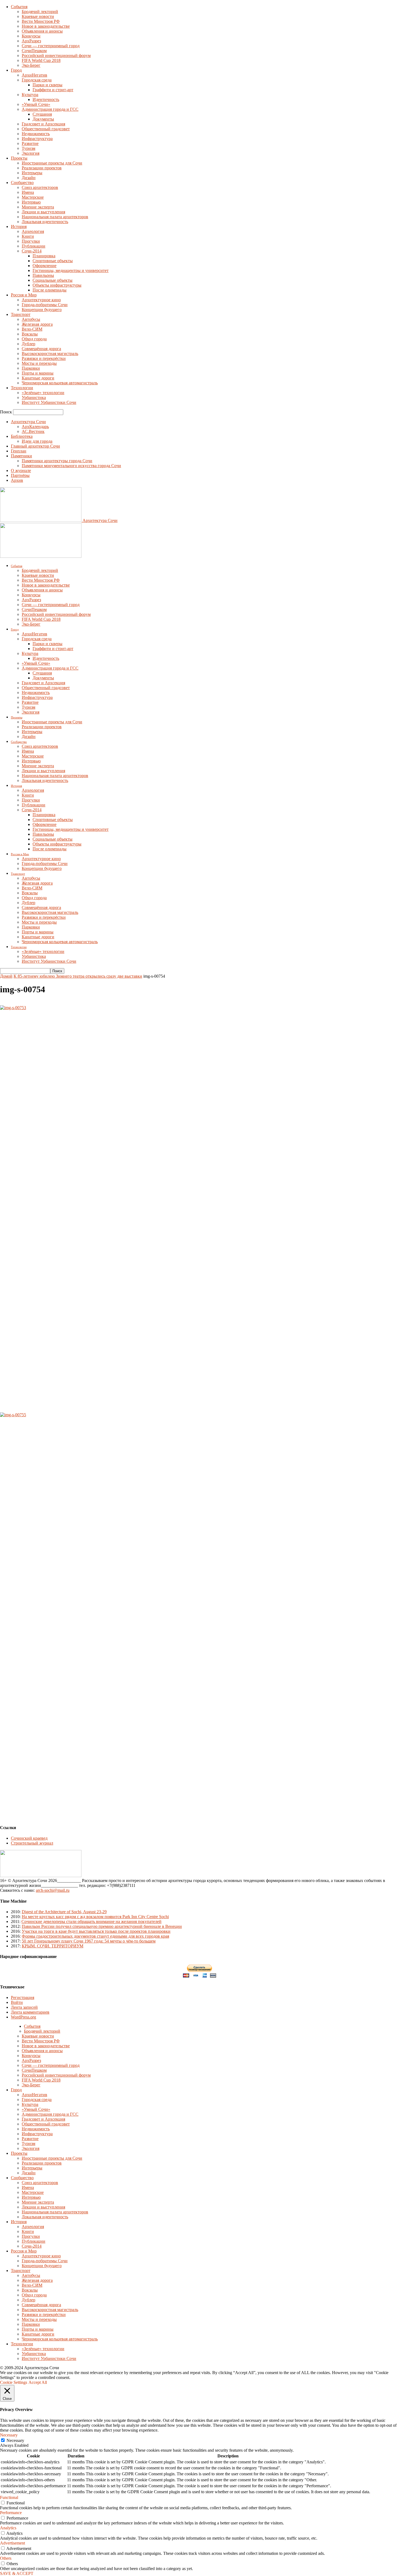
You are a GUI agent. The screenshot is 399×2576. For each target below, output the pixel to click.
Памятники (21, 456)
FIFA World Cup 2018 (41, 60)
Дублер (28, 344)
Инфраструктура (37, 139)
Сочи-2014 (32, 251)
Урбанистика (34, 397)
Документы (43, 119)
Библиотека (22, 436)
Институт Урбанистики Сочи (49, 402)
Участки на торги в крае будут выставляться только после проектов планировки (96, 1931)
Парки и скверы (47, 85)
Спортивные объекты (53, 261)
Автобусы (31, 319)
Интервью (31, 202)
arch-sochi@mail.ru (53, 1890)
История (19, 226)
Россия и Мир (24, 295)
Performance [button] (11, 2513)
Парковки (31, 368)
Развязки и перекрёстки (44, 358)
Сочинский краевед (29, 1838)
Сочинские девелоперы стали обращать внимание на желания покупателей (91, 1921)
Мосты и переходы (39, 363)
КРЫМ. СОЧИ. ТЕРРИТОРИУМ (53, 1946)
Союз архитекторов (40, 187)
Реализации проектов (42, 168)
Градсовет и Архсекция (43, 124)
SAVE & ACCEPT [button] (17, 2573)
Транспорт (21, 314)
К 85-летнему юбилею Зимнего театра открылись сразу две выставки (78, 976)
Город (16, 70)
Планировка (44, 256)
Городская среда (37, 80)
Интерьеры (32, 173)
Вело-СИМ (32, 329)
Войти (17, 2002)
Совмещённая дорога (41, 349)
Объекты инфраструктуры (57, 285)
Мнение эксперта (38, 207)
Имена (28, 192)
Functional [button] (9, 2497)
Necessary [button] (9, 2435)
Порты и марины (38, 373)
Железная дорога (37, 324)
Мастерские (33, 197)
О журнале (21, 470)
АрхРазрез (31, 41)
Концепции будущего (42, 310)
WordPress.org (23, 2017)
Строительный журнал (32, 1843)
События (19, 7)
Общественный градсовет (46, 129)
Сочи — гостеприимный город (51, 46)
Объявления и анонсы (42, 31)
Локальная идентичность (45, 222)
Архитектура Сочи (28, 422)
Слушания (42, 114)
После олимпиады (50, 290)
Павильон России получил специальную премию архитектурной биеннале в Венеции (102, 1926)
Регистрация (23, 1997)
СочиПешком (34, 51)
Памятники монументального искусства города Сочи (71, 466)
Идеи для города (37, 441)
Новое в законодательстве (46, 26)
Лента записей (24, 2007)
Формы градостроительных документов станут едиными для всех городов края (95, 1936)
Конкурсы (31, 36)
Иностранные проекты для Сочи (52, 163)
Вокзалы (30, 334)
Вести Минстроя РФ (41, 21)
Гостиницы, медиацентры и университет (71, 270)
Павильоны (43, 275)
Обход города (34, 339)
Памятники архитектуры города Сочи (57, 461)
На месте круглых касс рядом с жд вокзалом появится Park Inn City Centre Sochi (95, 1917)
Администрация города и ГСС (50, 109)
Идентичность (46, 99)
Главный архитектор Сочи (35, 446)
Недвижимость (36, 134)
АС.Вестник (33, 431)
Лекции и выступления (43, 212)
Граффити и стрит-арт (53, 90)
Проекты (19, 158)
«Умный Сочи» (36, 104)
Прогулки (31, 241)
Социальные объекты (53, 280)
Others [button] (6, 2558)
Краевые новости (38, 16)
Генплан (19, 451)
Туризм (28, 148)
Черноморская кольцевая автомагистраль (60, 383)
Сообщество (22, 183)
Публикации (34, 246)
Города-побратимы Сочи (45, 305)
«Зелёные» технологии (43, 393)
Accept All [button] (38, 2382)
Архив (17, 480)
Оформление (45, 266)
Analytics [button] (8, 2528)
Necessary (15, 2440)
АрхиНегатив (34, 75)
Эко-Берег (31, 65)
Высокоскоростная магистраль (50, 354)
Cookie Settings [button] (14, 2382)
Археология (33, 231)
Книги (28, 236)
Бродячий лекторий (40, 12)
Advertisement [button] (12, 2543)
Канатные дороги (38, 378)
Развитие (30, 143)
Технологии (22, 388)
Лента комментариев (30, 2012)
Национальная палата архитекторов (55, 217)
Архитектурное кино (41, 300)
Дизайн (29, 178)
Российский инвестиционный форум (56, 56)
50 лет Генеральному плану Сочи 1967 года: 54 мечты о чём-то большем (89, 1941)
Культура (30, 95)
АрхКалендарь (35, 427)
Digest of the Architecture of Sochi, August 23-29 (64, 1912)
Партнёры (20, 475)
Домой (6, 976)
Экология (31, 153)
